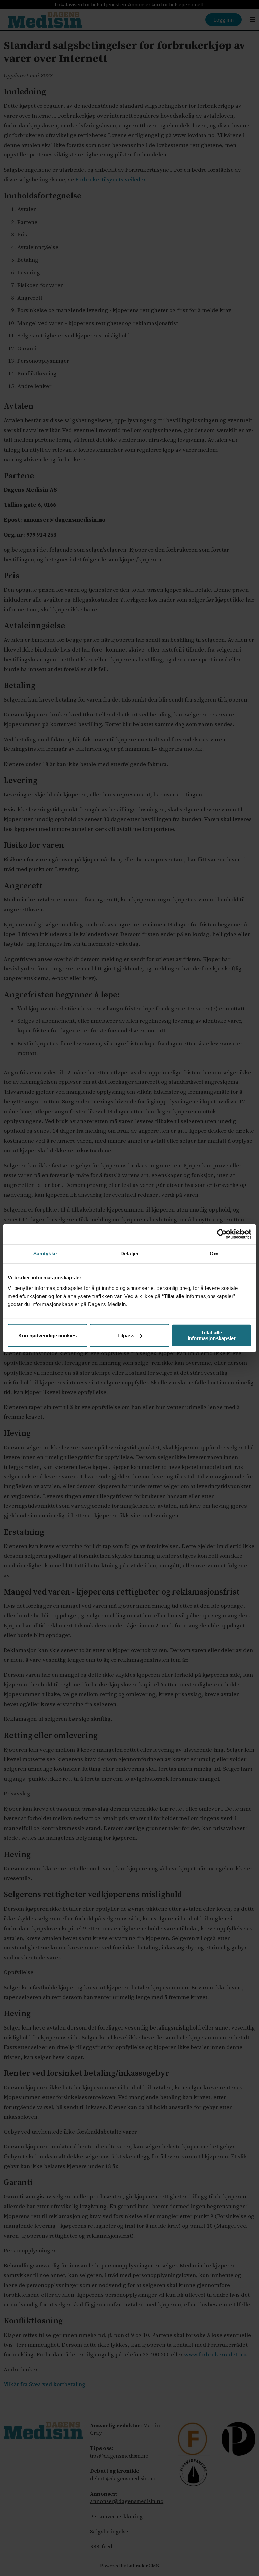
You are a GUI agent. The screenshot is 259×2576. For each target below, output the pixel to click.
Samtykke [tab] (45, 1253)
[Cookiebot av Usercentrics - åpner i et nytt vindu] (222, 1234)
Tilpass (126, 1335)
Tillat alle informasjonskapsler (212, 1335)
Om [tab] (214, 1253)
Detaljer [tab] (130, 1253)
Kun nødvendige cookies (47, 1335)
